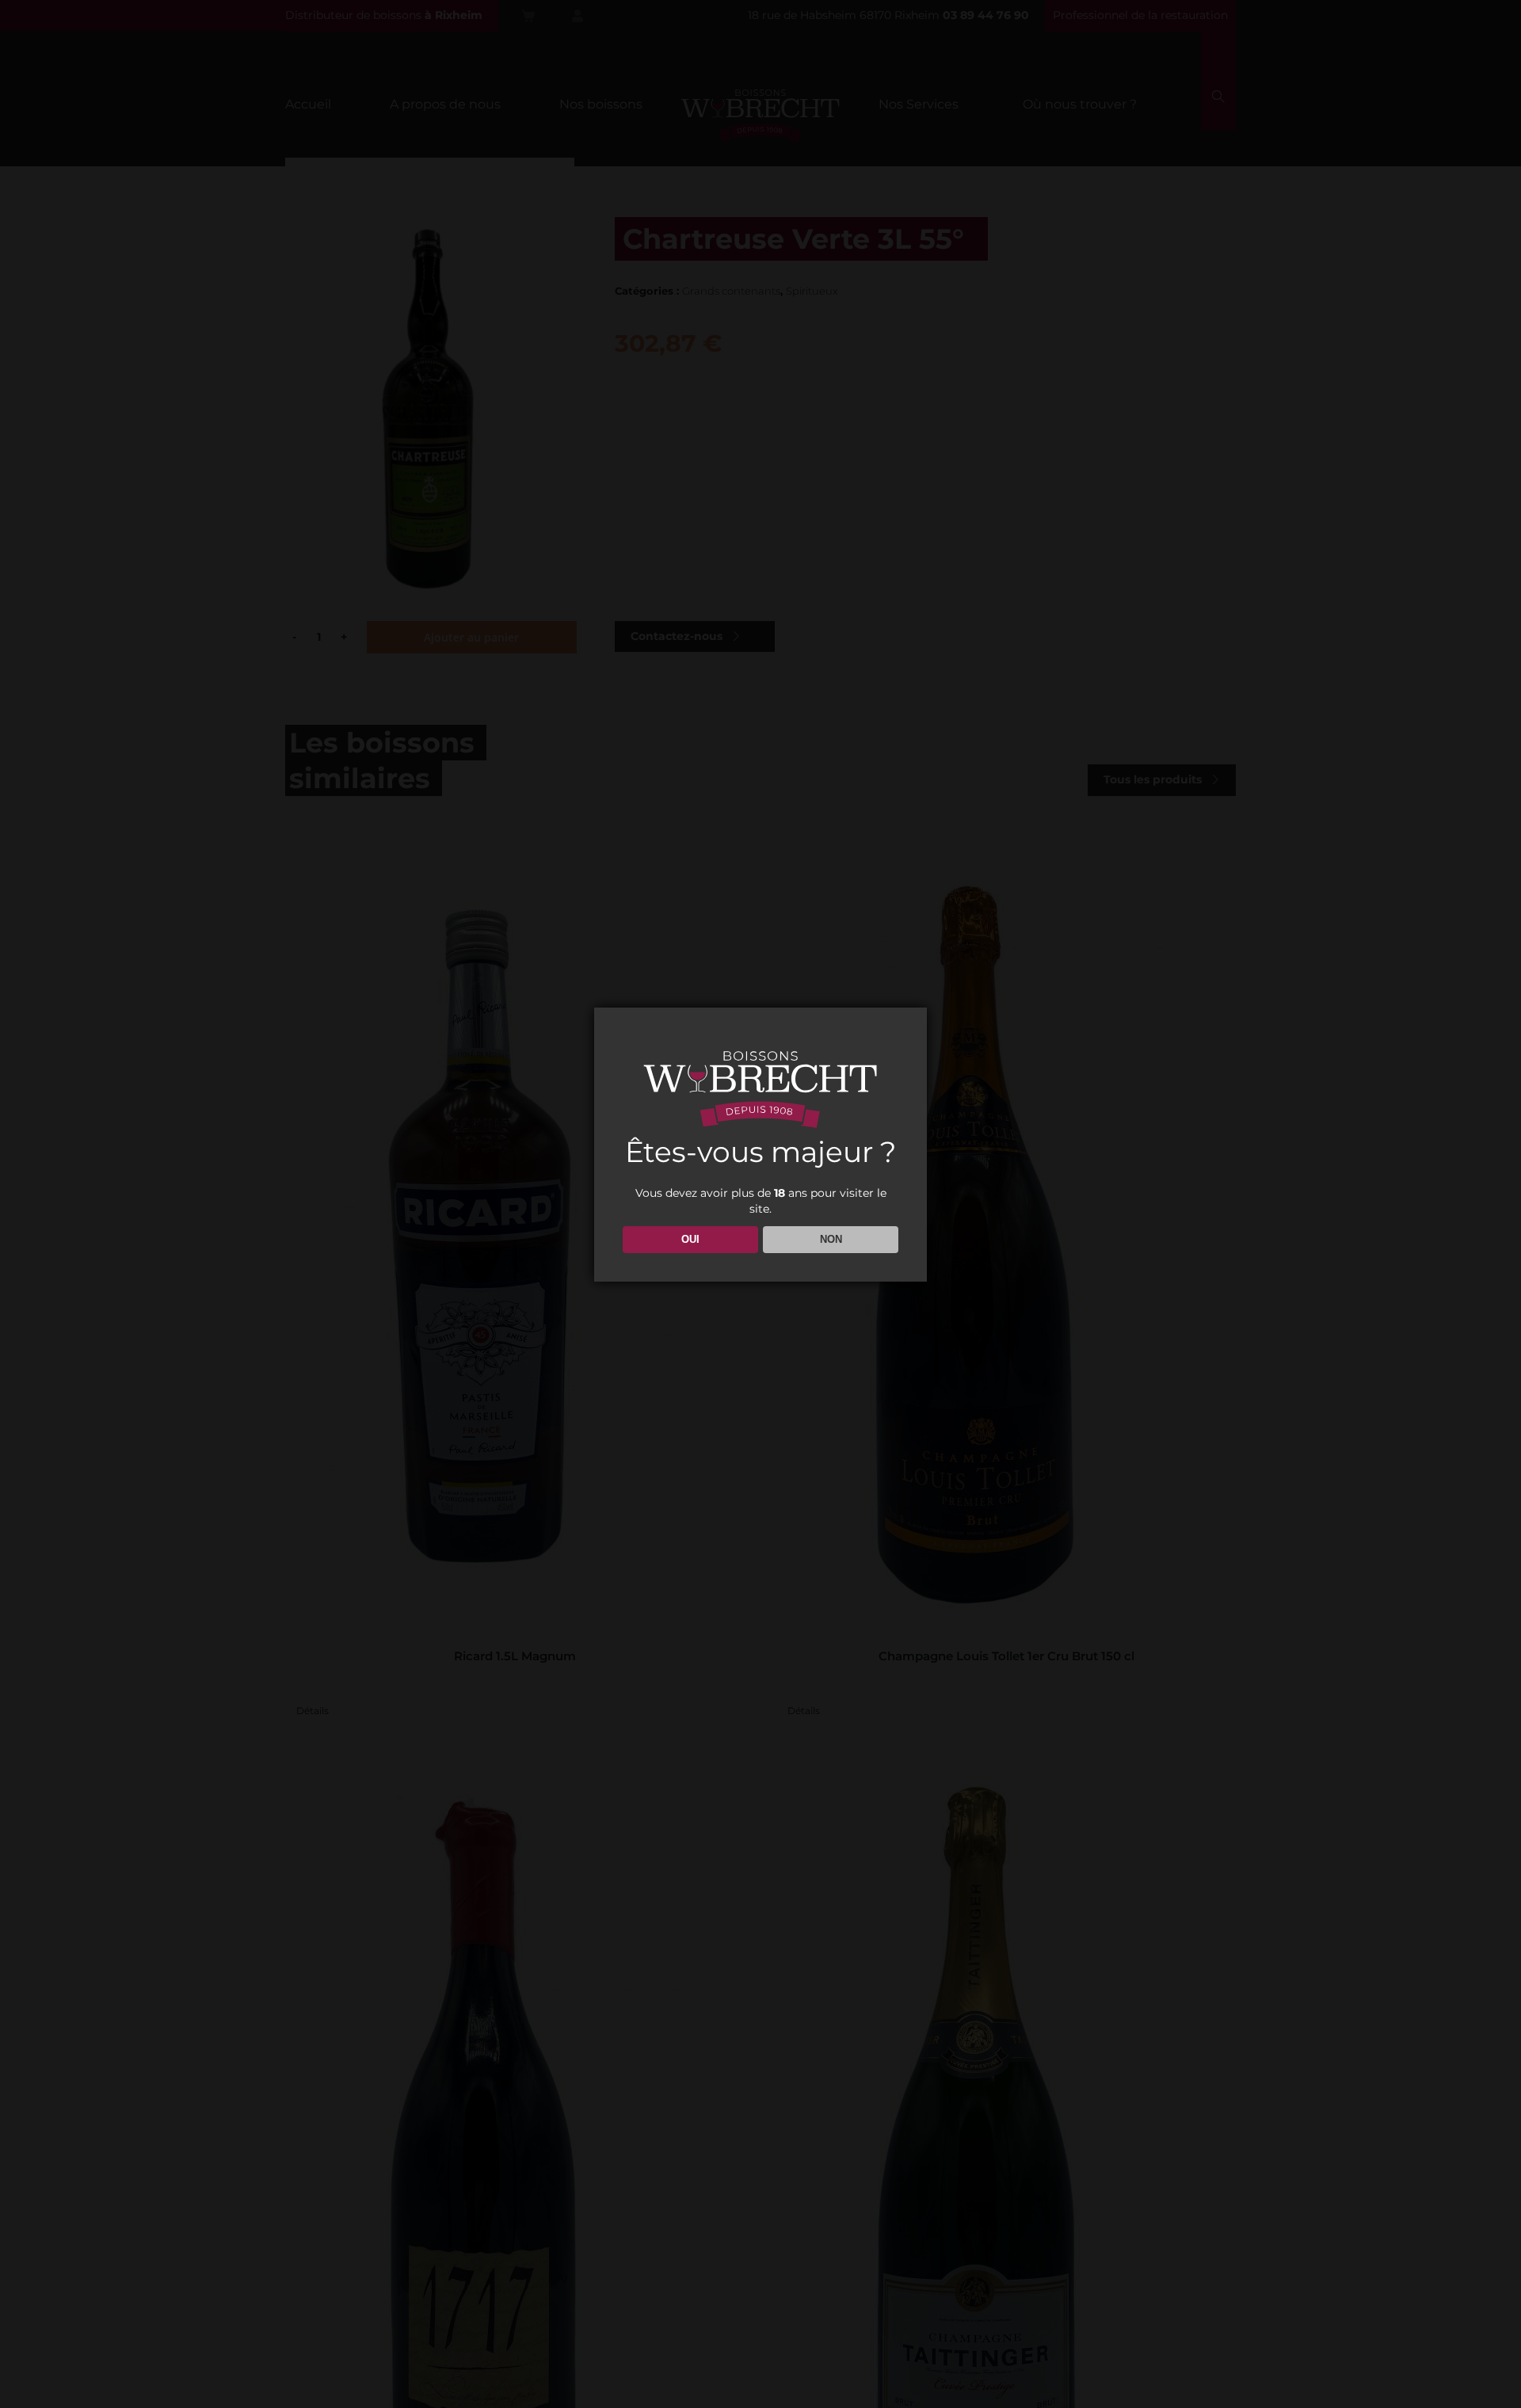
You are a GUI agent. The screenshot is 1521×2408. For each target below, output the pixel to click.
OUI (690, 1239)
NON (831, 1239)
